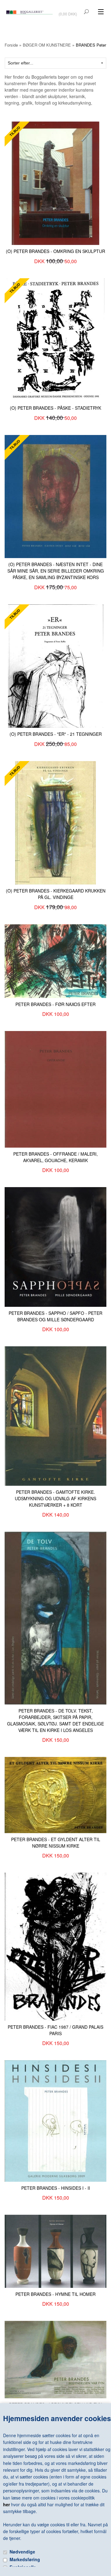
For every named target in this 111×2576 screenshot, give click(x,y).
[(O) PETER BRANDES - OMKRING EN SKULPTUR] (55, 183)
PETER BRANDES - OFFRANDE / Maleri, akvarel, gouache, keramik (55, 1157)
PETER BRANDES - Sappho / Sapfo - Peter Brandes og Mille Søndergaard (55, 1316)
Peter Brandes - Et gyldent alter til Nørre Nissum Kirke (56, 1843)
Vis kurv (68, 10)
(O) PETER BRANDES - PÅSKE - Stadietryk (55, 408)
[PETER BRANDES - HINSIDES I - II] (55, 2120)
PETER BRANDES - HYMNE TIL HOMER (55, 2294)
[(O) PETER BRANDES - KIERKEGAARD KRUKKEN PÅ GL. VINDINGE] (55, 822)
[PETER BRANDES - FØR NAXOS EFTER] (55, 960)
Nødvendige (22, 2552)
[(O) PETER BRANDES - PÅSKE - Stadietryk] (55, 339)
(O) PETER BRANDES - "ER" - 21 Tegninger (56, 734)
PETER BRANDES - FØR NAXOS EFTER (55, 1004)
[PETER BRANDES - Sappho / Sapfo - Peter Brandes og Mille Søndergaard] (55, 1246)
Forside (11, 45)
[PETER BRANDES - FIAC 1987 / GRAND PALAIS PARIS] (55, 1946)
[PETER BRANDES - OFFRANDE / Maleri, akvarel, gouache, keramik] (55, 1089)
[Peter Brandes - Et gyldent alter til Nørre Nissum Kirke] (55, 1794)
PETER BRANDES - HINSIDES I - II (56, 2188)
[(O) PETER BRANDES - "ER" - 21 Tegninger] (56, 665)
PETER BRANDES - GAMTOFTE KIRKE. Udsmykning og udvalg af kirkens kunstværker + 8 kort (55, 1498)
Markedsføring (25, 2559)
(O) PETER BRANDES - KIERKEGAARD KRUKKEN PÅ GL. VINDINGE (56, 894)
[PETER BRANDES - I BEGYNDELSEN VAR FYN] (55, 2359)
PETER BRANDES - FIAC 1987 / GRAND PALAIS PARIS (55, 2030)
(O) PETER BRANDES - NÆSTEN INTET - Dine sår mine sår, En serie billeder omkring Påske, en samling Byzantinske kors (56, 571)
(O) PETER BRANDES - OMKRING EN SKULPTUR (55, 251)
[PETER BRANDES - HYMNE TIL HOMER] (55, 2251)
